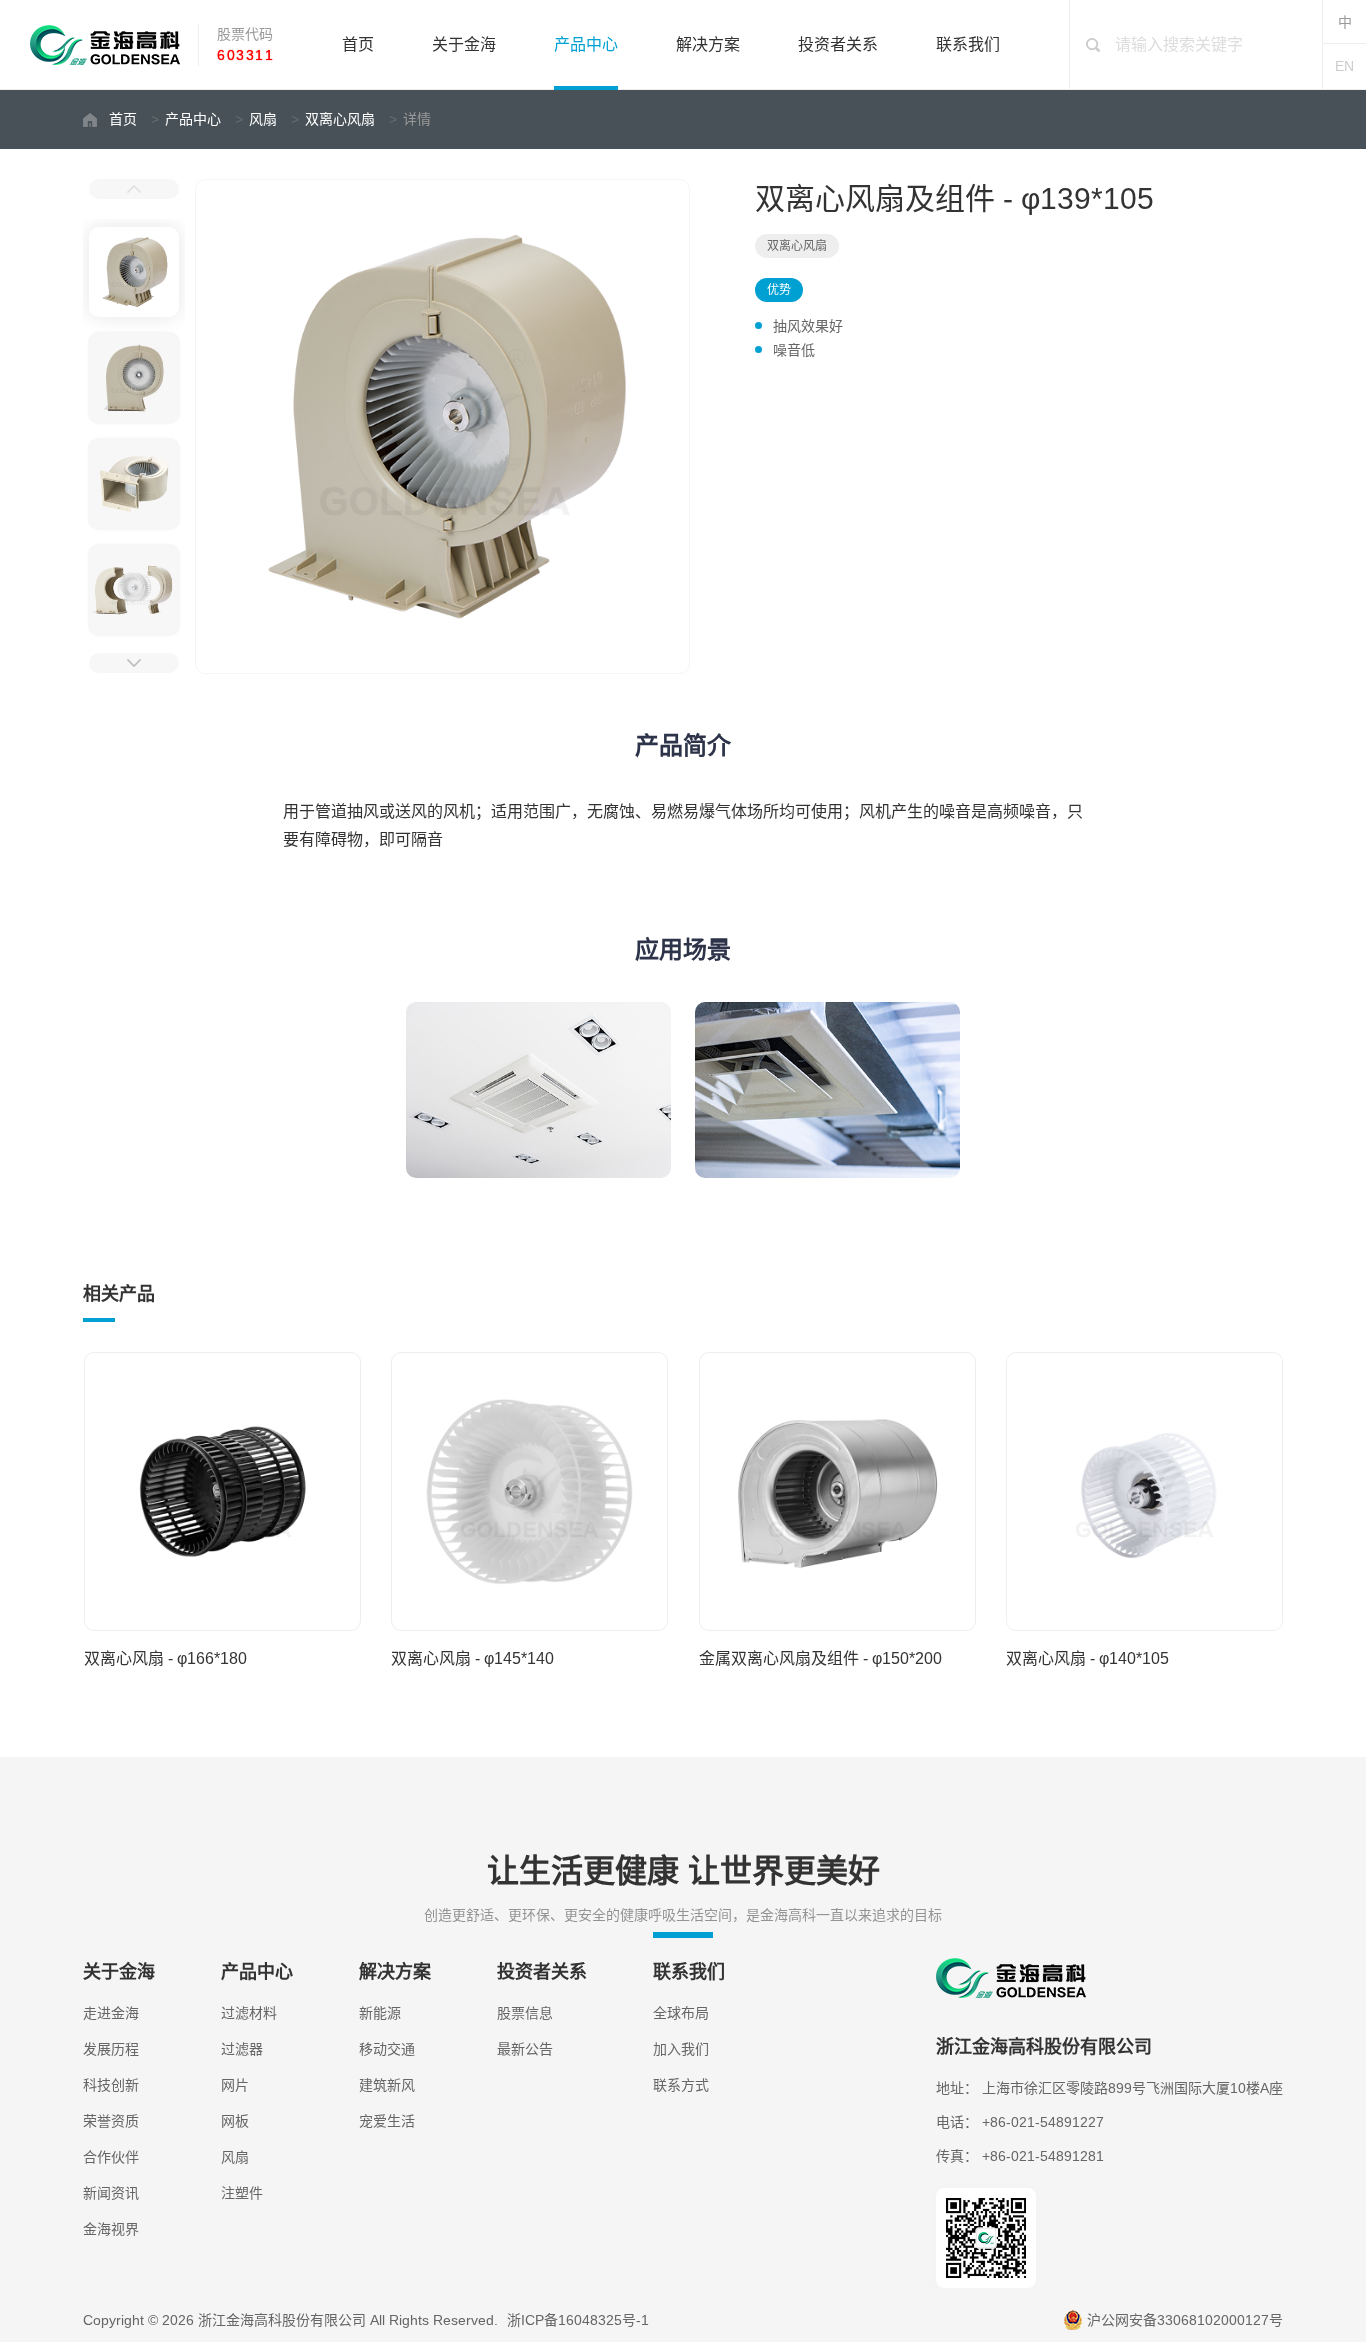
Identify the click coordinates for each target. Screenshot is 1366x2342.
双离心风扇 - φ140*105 (1087, 1658)
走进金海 (111, 2013)
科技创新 (111, 2085)
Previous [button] (134, 189)
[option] (445, 426)
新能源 (380, 2013)
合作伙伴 (111, 2157)
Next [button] (134, 663)
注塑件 (242, 2193)
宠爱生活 (387, 2121)
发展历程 (111, 2049)
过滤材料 (249, 2013)
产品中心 (586, 44)
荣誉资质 (111, 2121)
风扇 (263, 119)
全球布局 (681, 2013)
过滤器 (242, 2049)
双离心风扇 (340, 119)
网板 (235, 2121)
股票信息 (525, 2013)
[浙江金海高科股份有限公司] (105, 45)
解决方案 (708, 44)
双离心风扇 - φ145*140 (472, 1658)
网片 (235, 2085)
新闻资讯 (111, 2193)
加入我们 (681, 2049)
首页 (358, 44)
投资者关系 (838, 44)
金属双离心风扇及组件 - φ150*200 (820, 1658)
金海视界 (111, 2229)
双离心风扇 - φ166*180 (165, 1658)
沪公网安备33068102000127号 (1185, 2320)
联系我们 (968, 44)
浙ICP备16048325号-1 (578, 2320)
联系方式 (681, 2085)
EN (1344, 66)
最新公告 (525, 2049)
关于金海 (464, 44)
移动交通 (387, 2049)
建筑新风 (387, 2085)
